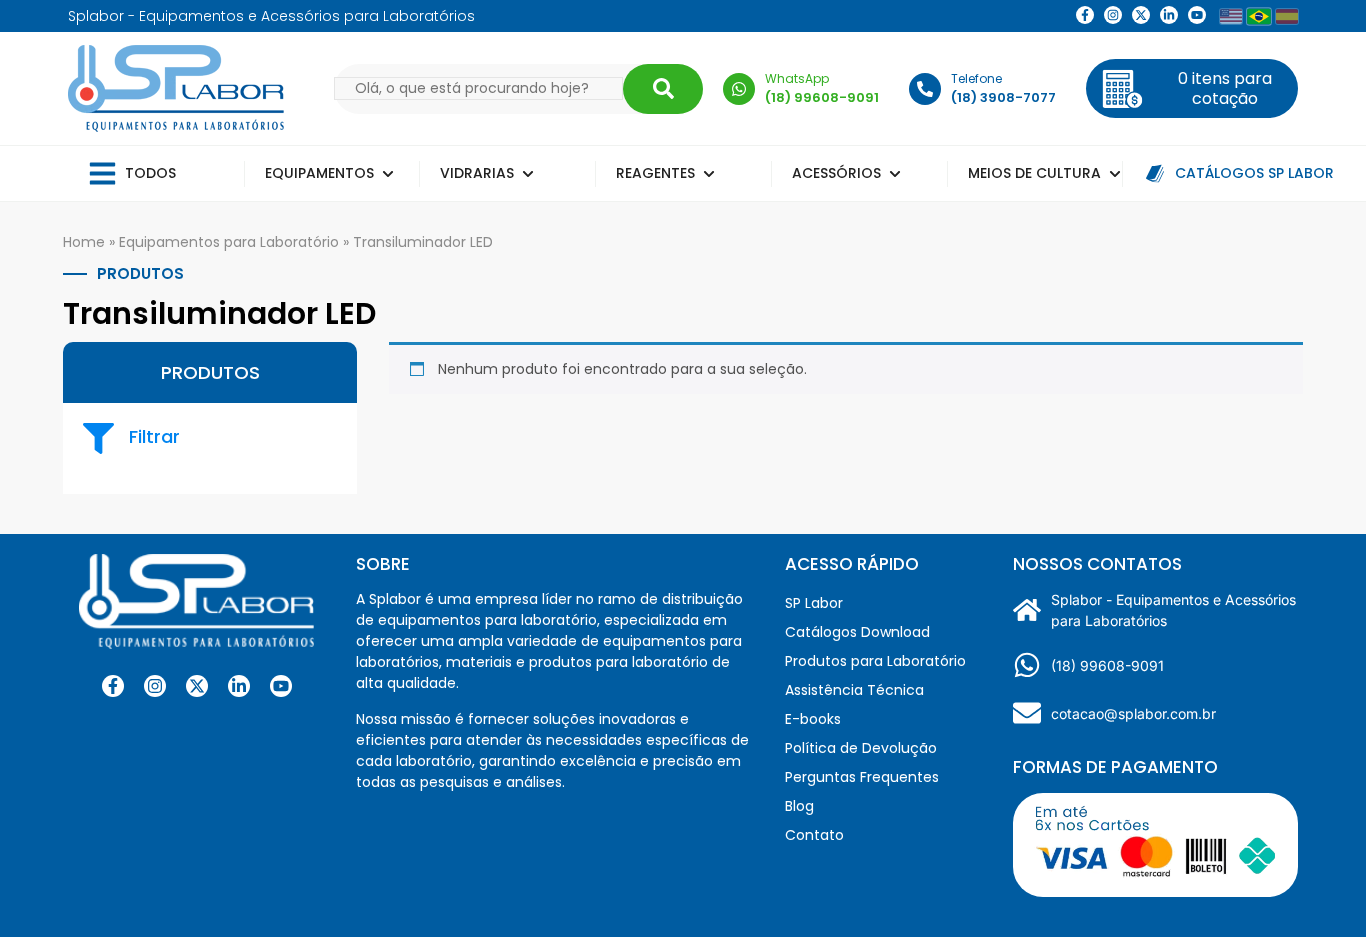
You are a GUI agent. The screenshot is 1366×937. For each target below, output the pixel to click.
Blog (799, 806)
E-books (813, 719)
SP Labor (814, 603)
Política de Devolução (861, 748)
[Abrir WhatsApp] (1316, 886)
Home (84, 242)
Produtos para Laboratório (875, 661)
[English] (1231, 16)
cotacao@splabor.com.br (1133, 713)
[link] (1113, 15)
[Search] (663, 89)
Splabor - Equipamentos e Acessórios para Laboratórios (1173, 610)
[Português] (1259, 16)
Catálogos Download (857, 632)
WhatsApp (797, 78)
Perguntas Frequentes (862, 777)
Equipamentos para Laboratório (229, 242)
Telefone (976, 78)
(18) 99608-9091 (1107, 665)
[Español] (1287, 16)
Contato (814, 835)
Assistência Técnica (854, 690)
